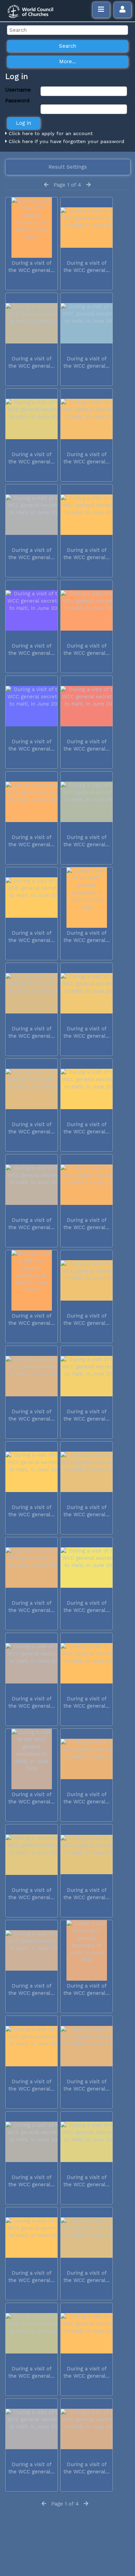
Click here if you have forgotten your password (66, 141)
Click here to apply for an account (50, 133)
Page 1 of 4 (67, 185)
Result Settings (68, 167)
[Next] (88, 185)
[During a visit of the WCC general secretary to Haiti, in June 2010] (31, 228)
